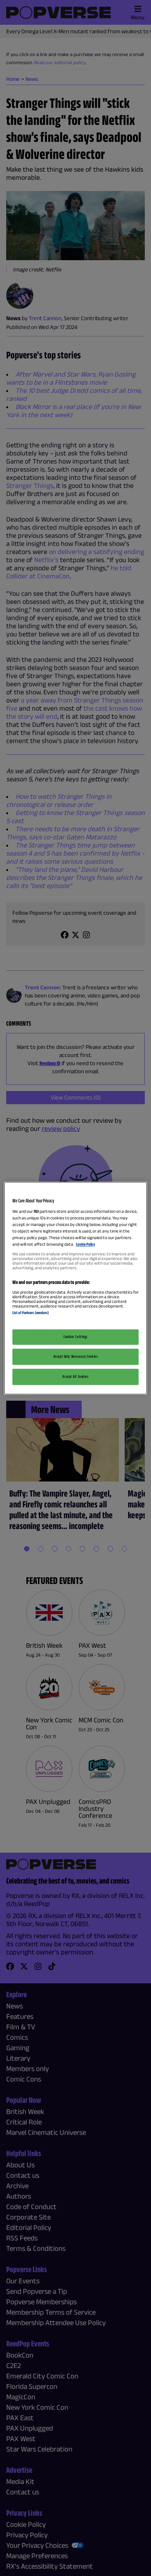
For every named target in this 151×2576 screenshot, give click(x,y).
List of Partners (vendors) (31, 1313)
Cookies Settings (75, 1337)
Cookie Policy (85, 1245)
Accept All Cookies (75, 1376)
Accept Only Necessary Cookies (76, 1356)
